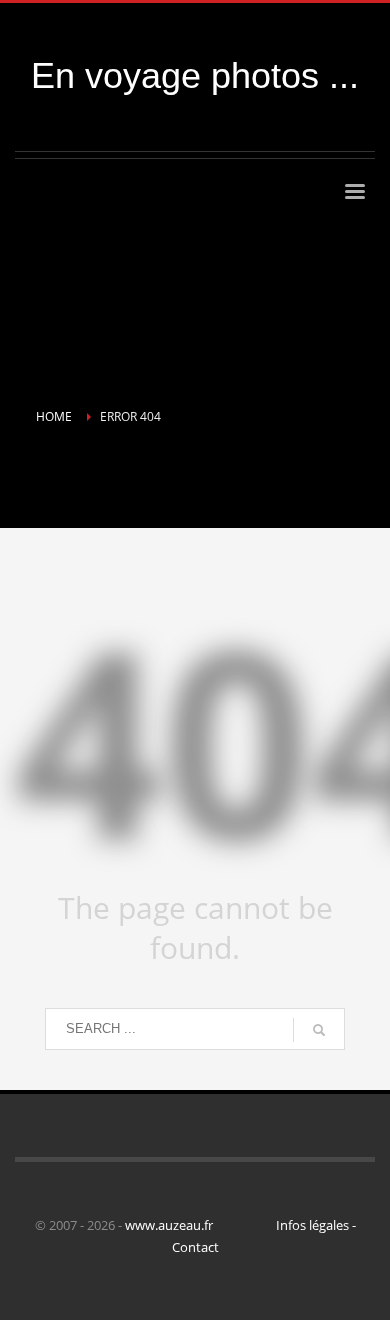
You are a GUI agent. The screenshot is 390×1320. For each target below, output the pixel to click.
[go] (319, 1030)
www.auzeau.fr (169, 1225)
